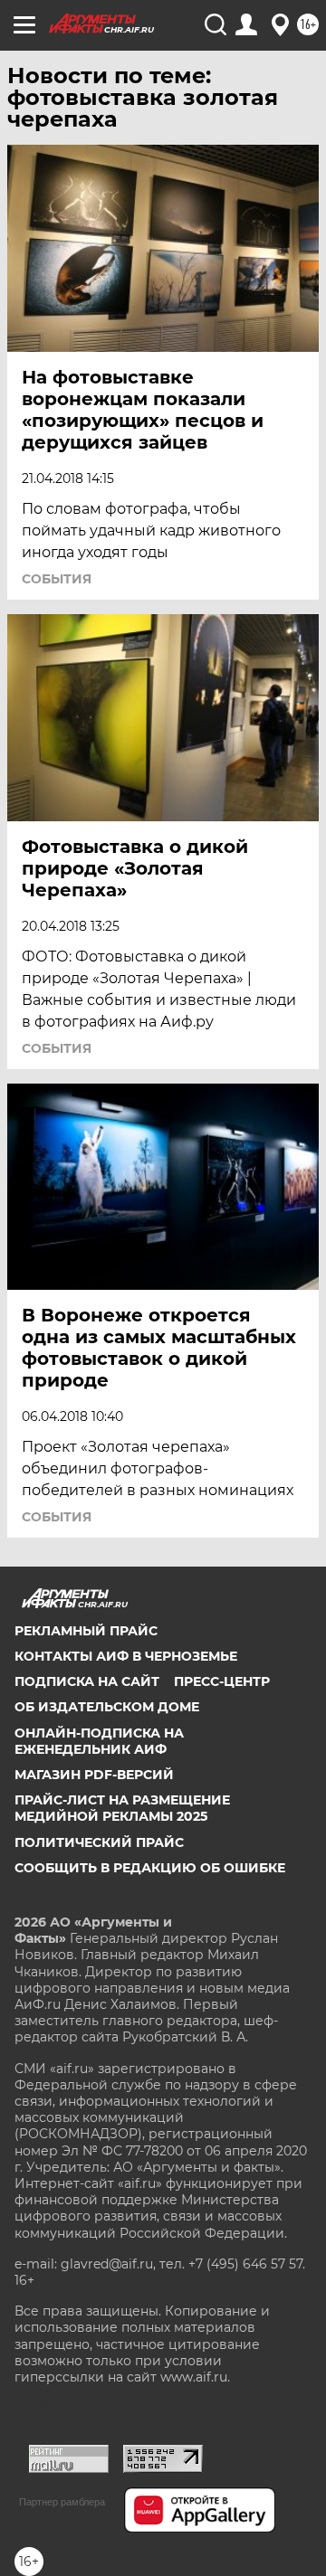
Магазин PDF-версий (94, 1775)
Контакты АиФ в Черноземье (126, 1656)
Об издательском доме (107, 1707)
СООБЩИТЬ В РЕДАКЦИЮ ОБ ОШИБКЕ (150, 1868)
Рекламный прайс (86, 1631)
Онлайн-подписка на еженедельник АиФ (99, 1741)
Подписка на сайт (87, 1681)
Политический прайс (99, 1842)
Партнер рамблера (62, 2502)
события (57, 579)
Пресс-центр (222, 1681)
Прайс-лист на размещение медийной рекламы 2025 (122, 1808)
